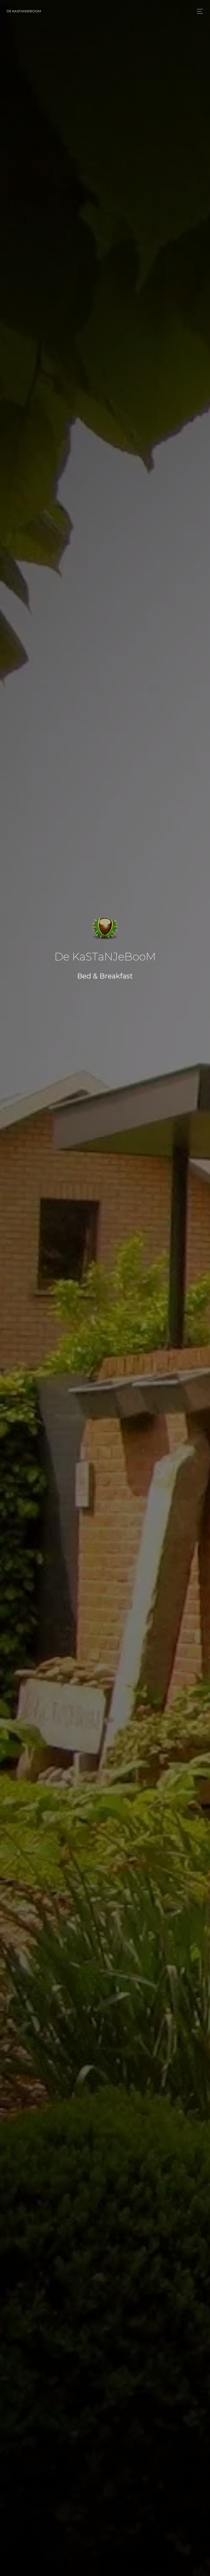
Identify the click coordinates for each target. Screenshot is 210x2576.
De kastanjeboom (24, 11)
